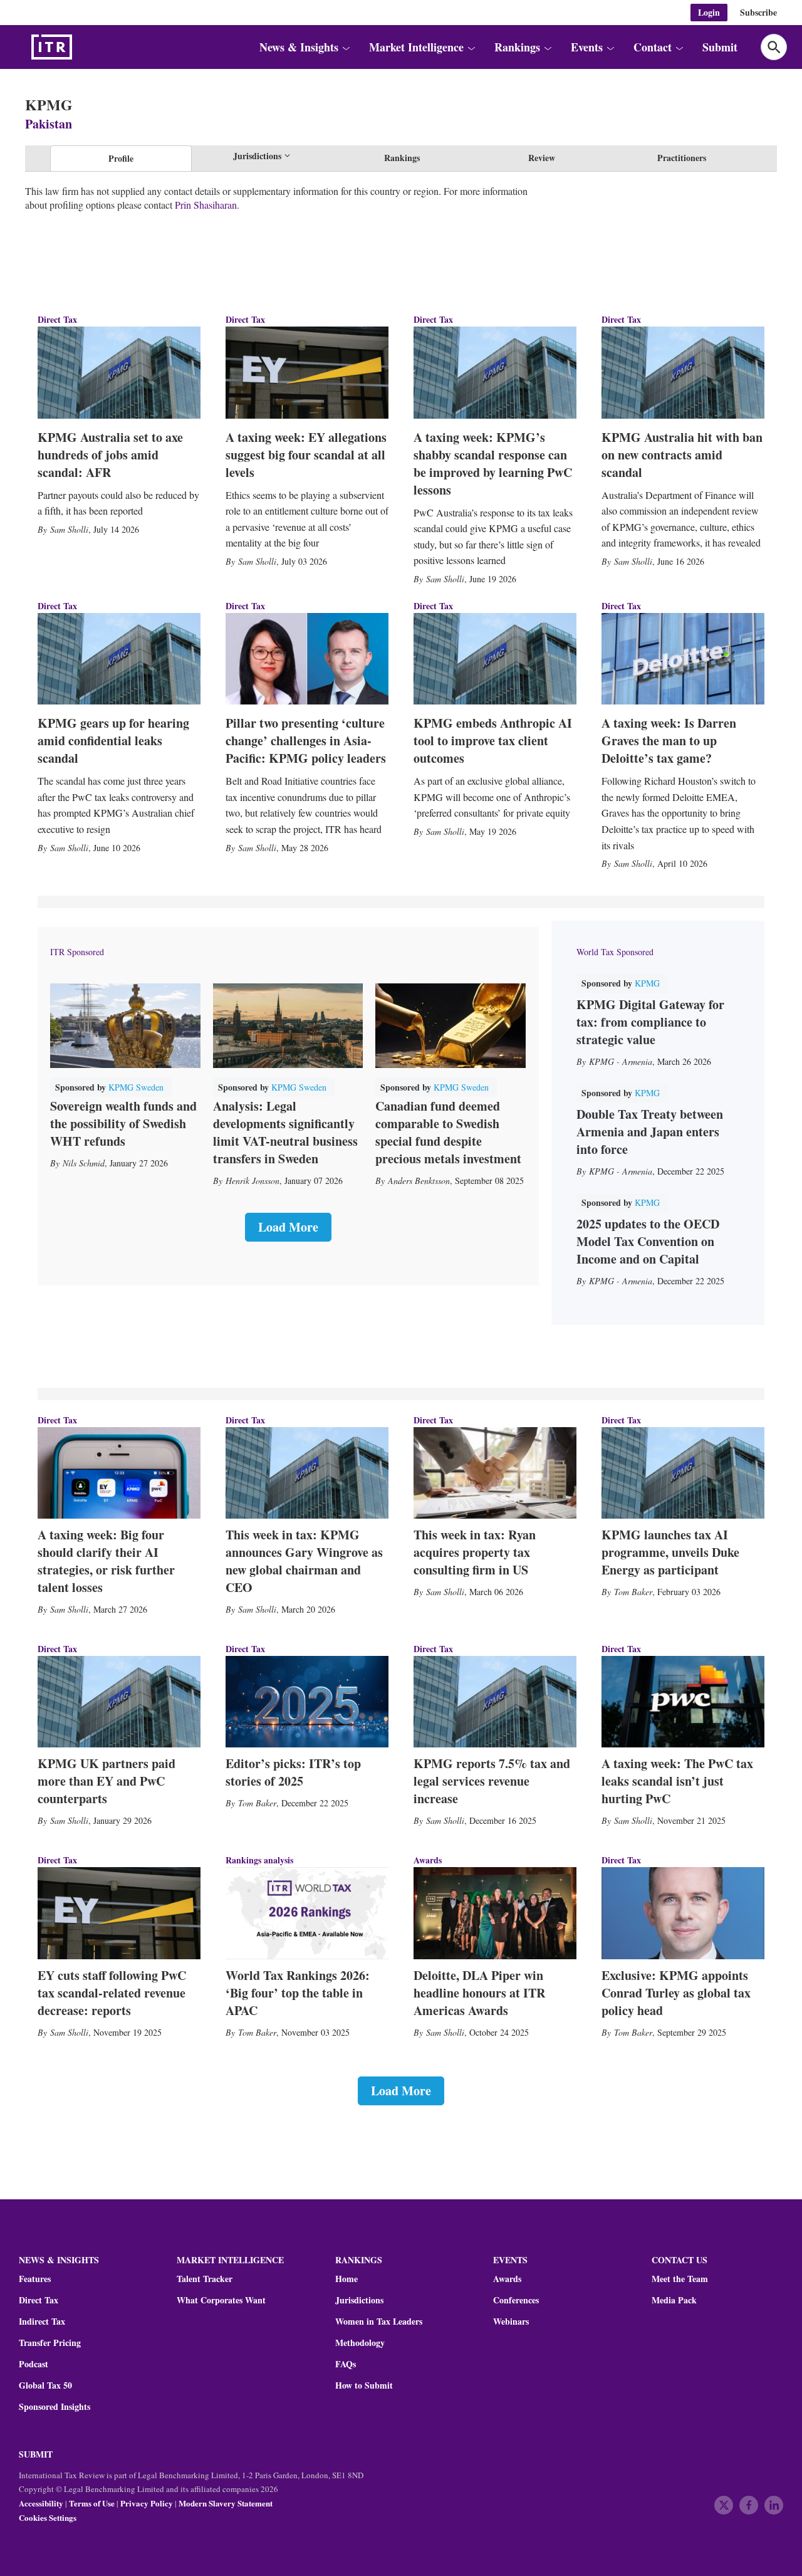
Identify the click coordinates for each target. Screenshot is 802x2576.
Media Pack (674, 2300)
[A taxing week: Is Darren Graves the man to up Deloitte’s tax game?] (683, 659)
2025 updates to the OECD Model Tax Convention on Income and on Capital (648, 1241)
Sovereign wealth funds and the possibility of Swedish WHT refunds (123, 1123)
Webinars (511, 2322)
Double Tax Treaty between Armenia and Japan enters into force (650, 1132)
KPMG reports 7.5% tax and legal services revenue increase (492, 1781)
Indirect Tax (42, 2322)
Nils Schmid (84, 1163)
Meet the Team (680, 2279)
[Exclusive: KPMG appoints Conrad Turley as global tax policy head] (683, 1913)
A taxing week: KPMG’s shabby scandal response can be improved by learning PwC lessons (493, 463)
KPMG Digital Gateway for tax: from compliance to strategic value (650, 1022)
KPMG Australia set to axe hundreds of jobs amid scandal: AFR (110, 455)
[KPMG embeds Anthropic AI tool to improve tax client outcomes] (495, 659)
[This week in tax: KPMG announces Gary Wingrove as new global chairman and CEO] (307, 1473)
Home (346, 2279)
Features (35, 2279)
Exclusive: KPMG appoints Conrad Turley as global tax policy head (676, 1993)
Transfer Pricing (50, 2343)
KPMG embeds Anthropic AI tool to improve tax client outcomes (493, 741)
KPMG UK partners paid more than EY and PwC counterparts (107, 1781)
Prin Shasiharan (206, 205)
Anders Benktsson (419, 1181)
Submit (720, 47)
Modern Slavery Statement (226, 2503)
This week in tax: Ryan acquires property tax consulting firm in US (475, 1552)
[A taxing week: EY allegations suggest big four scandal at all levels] (307, 372)
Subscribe (758, 12)
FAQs (346, 2364)
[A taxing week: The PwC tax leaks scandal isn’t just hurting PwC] (683, 1702)
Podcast (34, 2364)
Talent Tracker (205, 2279)
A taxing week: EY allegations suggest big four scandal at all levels (306, 455)
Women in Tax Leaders (379, 2322)
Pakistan (49, 124)
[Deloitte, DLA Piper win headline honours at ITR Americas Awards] (495, 1913)
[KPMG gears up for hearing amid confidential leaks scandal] (119, 659)
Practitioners (682, 158)
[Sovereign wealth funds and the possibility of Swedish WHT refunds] (125, 1026)
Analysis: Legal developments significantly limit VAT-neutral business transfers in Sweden (285, 1132)
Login (709, 12)
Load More (288, 1227)
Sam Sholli (69, 529)
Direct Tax (57, 319)
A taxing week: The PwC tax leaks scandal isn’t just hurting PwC (677, 1781)
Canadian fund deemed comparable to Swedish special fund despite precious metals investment (448, 1132)
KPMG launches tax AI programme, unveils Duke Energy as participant (670, 1552)
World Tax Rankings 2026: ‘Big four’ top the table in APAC (298, 1993)
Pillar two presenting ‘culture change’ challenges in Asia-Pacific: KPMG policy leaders (306, 741)
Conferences (516, 2300)
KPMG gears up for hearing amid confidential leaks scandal (113, 741)
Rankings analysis (259, 1860)
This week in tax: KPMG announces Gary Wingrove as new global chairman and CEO (304, 1561)
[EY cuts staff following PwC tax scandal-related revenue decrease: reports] (119, 1913)
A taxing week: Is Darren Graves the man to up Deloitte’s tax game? (669, 741)
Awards (507, 2279)
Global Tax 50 (45, 2385)
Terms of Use (92, 2503)
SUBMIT (36, 2454)
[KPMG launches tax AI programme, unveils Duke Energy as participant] (683, 1473)
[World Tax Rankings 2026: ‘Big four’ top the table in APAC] (307, 1913)
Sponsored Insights (55, 2407)
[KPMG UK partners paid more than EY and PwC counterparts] (119, 1702)
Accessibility (41, 2503)
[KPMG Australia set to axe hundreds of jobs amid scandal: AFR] (119, 372)
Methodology (360, 2343)
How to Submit (364, 2385)
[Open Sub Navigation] (345, 47)
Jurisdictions (359, 2300)
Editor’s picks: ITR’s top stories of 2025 (293, 1772)
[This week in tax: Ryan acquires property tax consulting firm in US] (495, 1473)
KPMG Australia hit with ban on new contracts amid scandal (682, 455)
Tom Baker (633, 1592)
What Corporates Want (221, 2300)
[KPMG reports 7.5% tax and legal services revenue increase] (495, 1702)
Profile (121, 158)
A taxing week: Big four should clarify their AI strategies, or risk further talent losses (106, 1561)
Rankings (402, 158)
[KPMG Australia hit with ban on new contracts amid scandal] (683, 372)
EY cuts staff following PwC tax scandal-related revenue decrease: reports (112, 1993)
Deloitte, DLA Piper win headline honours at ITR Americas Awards (479, 1993)
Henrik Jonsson (253, 1181)
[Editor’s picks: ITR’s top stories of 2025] (307, 1702)
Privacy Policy (147, 2503)
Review (542, 158)
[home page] (81, 47)
